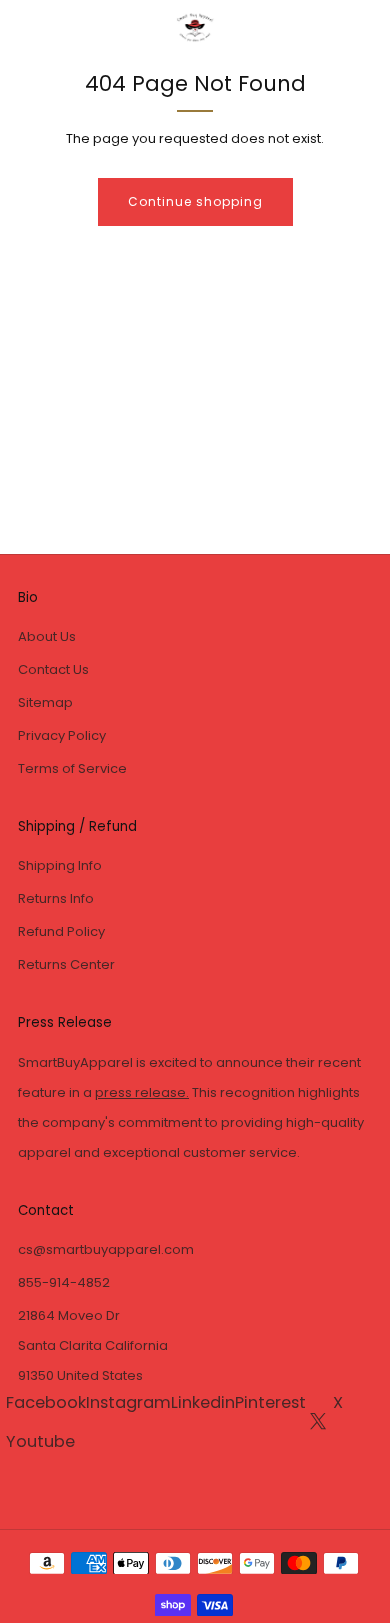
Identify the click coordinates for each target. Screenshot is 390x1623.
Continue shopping (195, 201)
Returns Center (66, 964)
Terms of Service (72, 768)
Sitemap (45, 702)
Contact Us (53, 669)
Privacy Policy (62, 735)
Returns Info (56, 898)
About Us (47, 636)
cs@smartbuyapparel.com (106, 1249)
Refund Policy (61, 931)
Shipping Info (60, 865)
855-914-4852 (64, 1282)
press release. (142, 1092)
